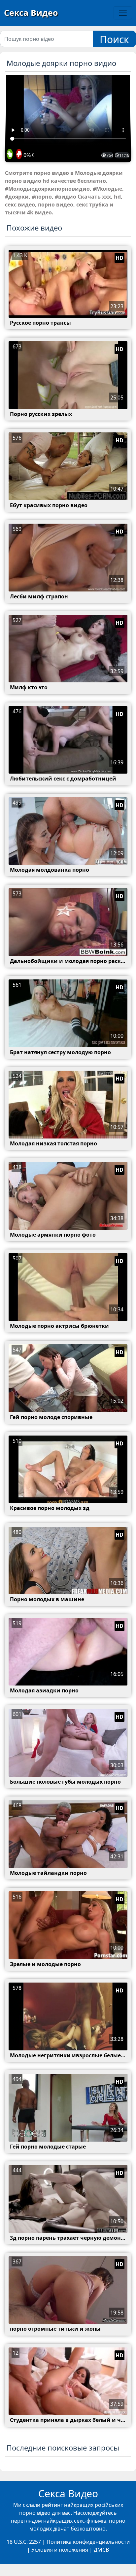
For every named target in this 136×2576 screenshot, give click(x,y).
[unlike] (18, 154)
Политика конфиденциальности (88, 2542)
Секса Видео (31, 13)
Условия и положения (60, 2550)
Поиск (114, 39)
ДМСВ (101, 2550)
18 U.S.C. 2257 (24, 2542)
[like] (10, 154)
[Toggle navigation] (123, 13)
